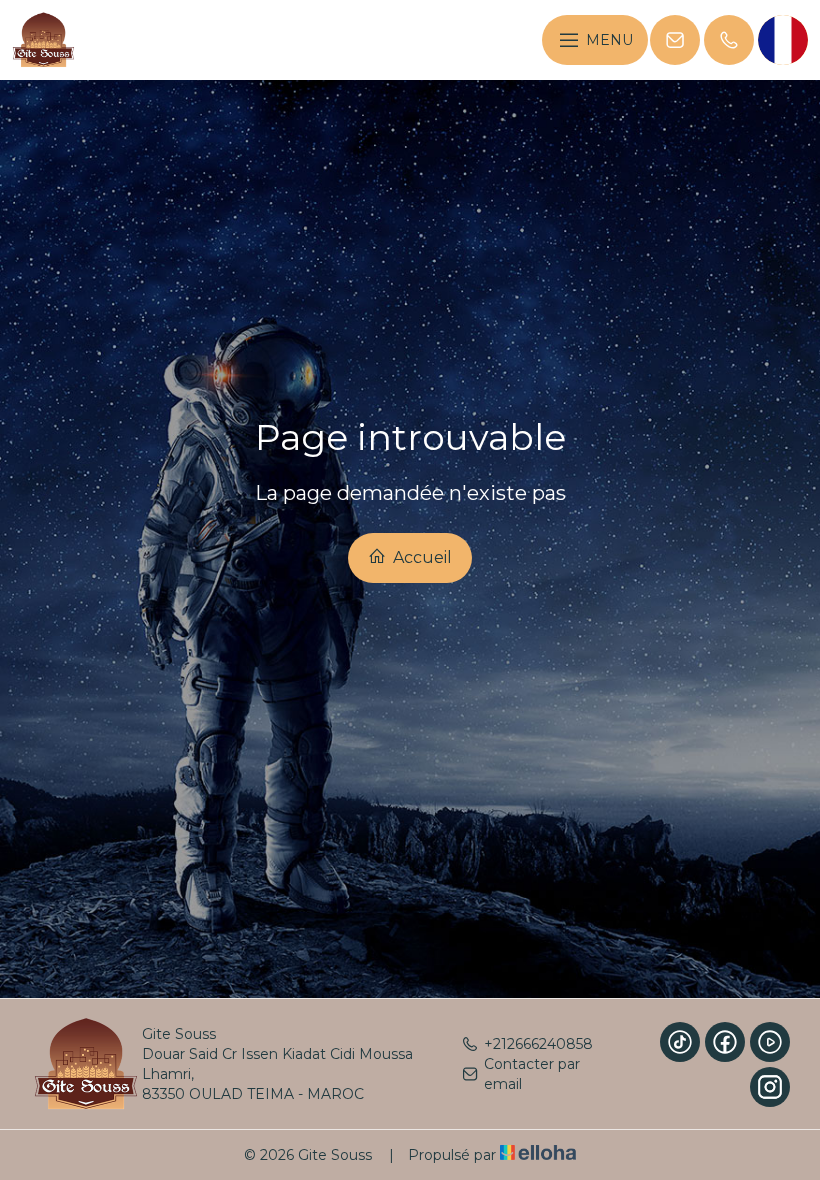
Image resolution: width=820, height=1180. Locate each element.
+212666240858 (538, 1044)
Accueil (420, 557)
